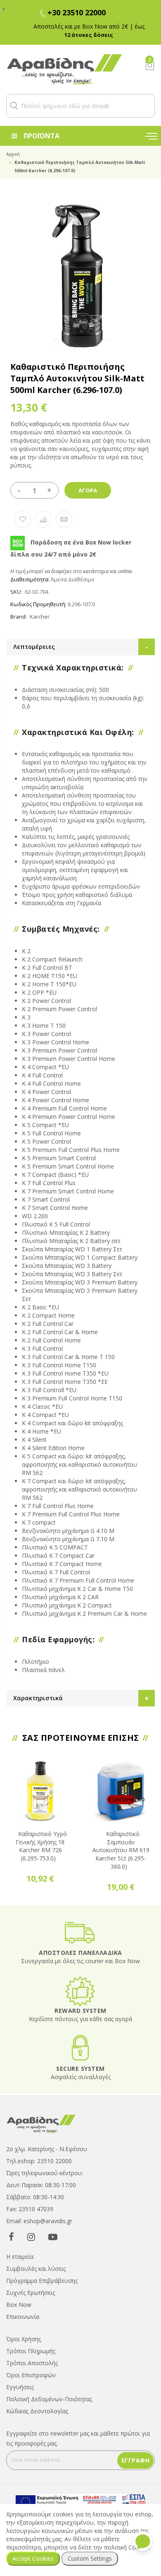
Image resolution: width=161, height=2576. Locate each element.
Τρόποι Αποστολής (32, 2363)
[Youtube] (53, 2236)
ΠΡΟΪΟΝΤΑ (41, 136)
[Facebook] (11, 2236)
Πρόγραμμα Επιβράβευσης (42, 2281)
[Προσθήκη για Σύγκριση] (43, 519)
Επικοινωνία (23, 2317)
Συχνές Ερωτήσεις (31, 2293)
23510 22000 (54, 2161)
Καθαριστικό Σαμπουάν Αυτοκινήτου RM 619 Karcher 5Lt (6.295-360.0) (121, 1850)
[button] (14, 106)
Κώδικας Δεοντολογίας (37, 2411)
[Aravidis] (69, 69)
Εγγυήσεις (20, 2387)
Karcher (40, 617)
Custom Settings (90, 2558)
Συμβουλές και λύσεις (36, 2269)
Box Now (19, 2305)
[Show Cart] (150, 66)
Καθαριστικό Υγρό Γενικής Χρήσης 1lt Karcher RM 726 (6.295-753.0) (41, 1846)
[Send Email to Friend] (64, 519)
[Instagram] (31, 2236)
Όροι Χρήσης (24, 2339)
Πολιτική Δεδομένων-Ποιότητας (49, 2399)
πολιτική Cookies (127, 2547)
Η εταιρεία (20, 2257)
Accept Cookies (33, 2558)
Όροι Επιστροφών (31, 2375)
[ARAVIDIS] (41, 2123)
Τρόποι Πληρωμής (31, 2351)
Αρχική (13, 154)
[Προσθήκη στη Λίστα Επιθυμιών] (23, 519)
